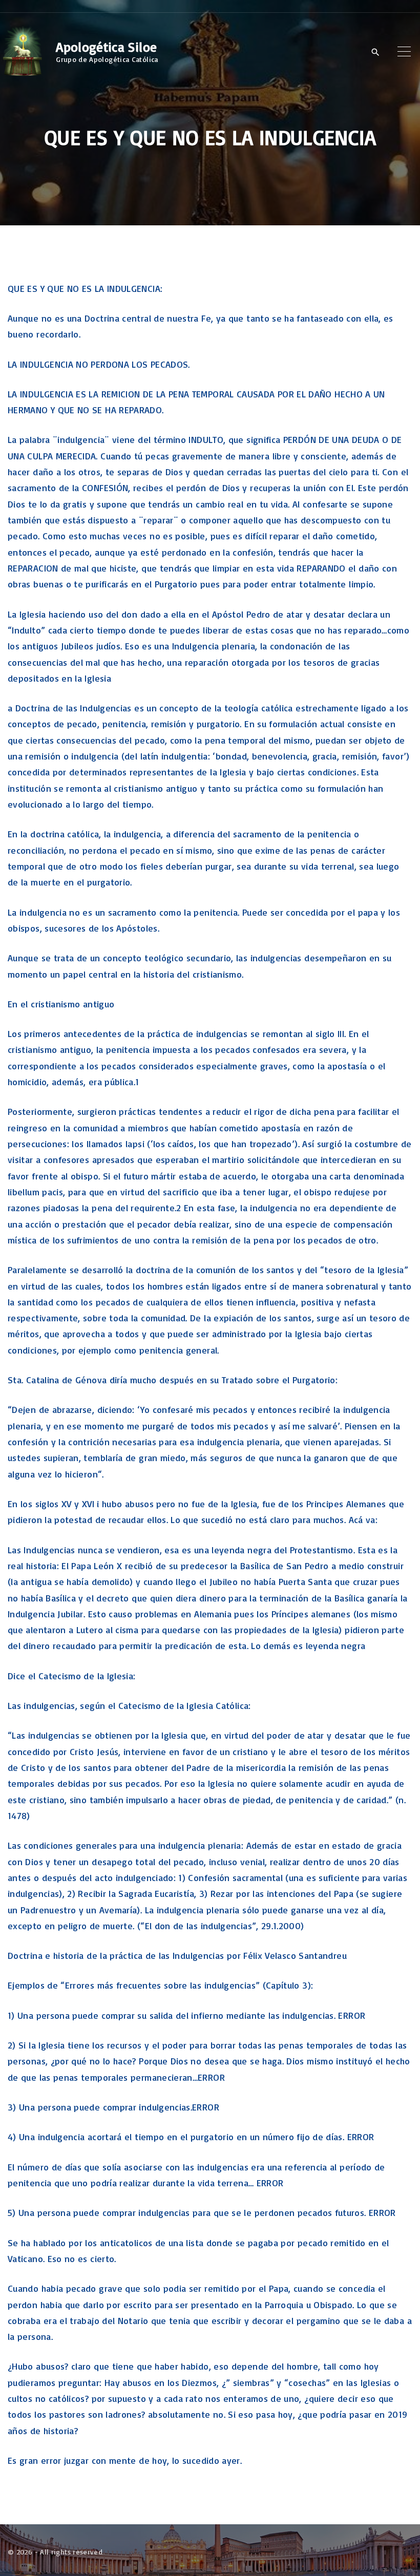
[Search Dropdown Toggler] (375, 52)
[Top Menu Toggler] (404, 52)
